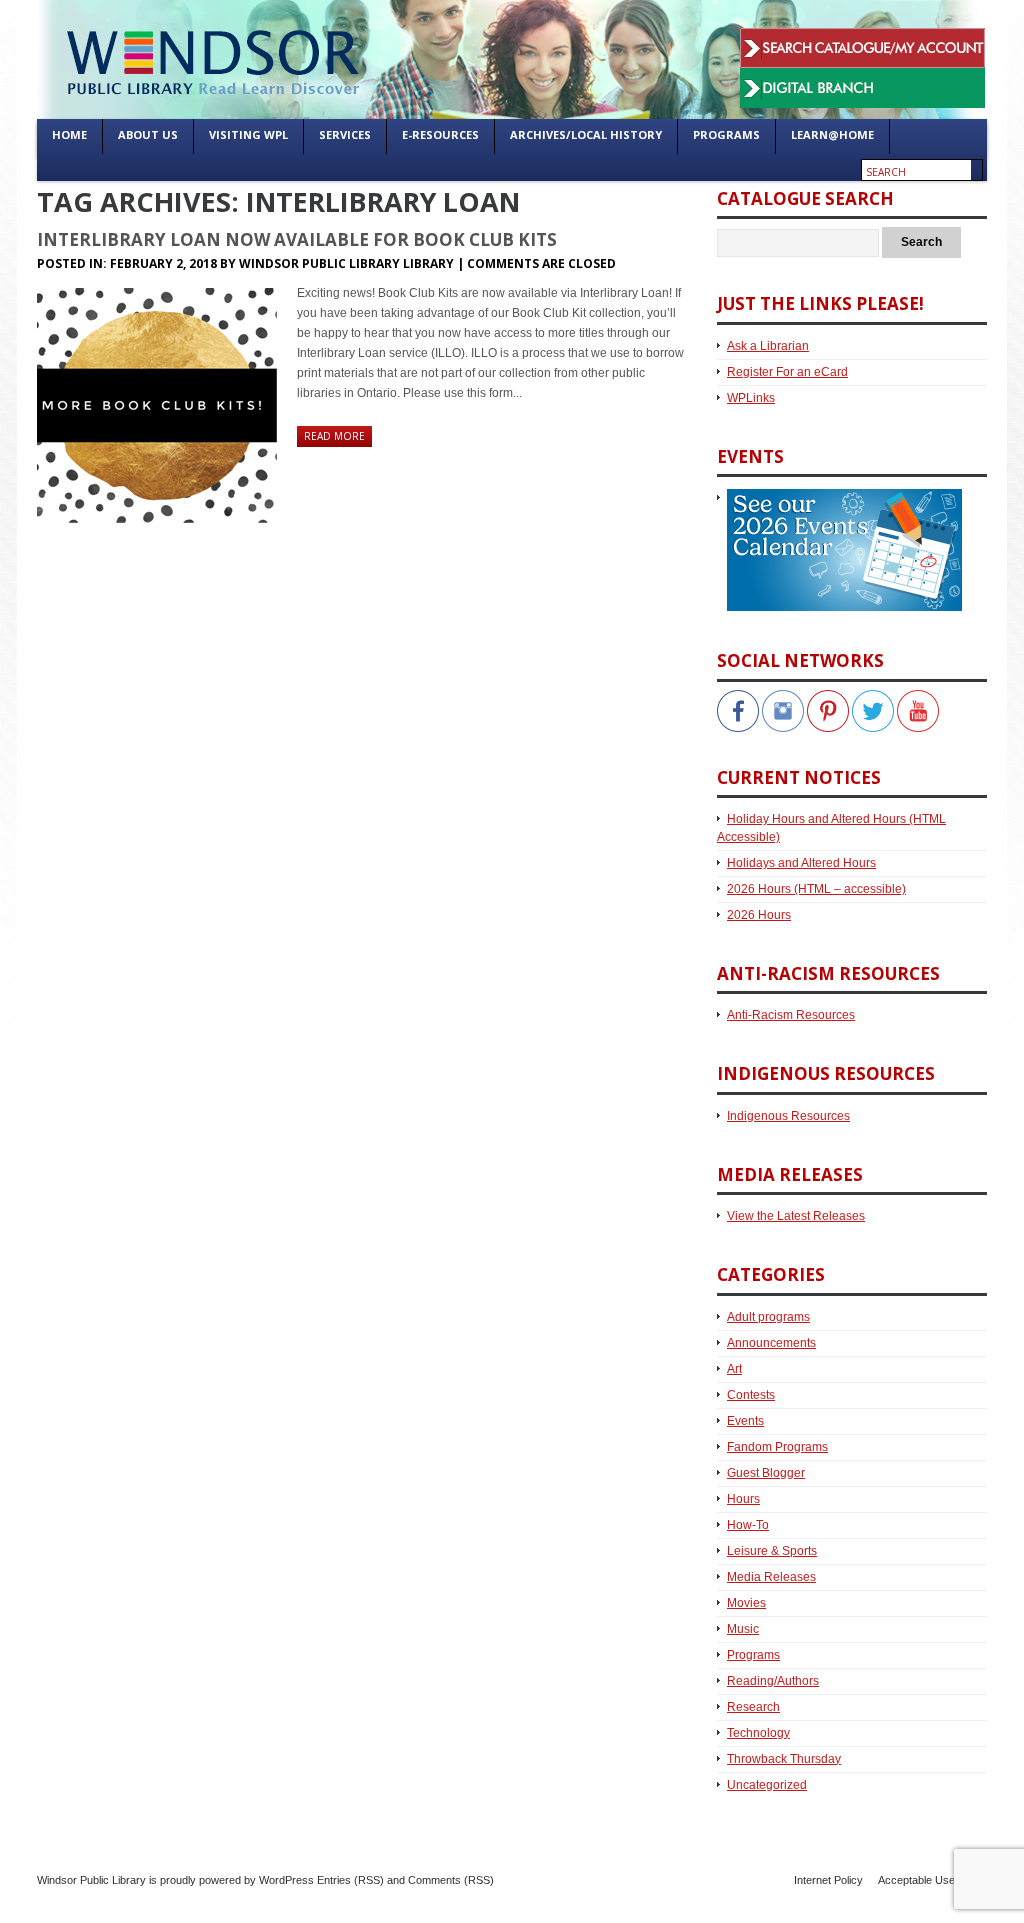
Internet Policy (828, 1880)
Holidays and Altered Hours (801, 863)
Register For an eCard (787, 372)
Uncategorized (767, 1785)
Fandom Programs (777, 1447)
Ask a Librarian (768, 346)
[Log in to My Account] (862, 37)
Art (734, 1369)
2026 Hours (759, 915)
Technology (758, 1733)
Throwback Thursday (784, 1759)
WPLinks (751, 398)
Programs (753, 1655)
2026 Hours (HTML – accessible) (816, 889)
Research (753, 1707)
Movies (746, 1603)
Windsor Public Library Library (346, 263)
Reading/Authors (773, 1681)
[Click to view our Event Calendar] (839, 498)
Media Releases (771, 1577)
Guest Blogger (766, 1473)
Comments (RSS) (451, 1880)
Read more (334, 436)
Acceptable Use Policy (932, 1880)
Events (745, 1421)
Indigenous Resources (788, 1116)
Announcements (771, 1343)
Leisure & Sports (772, 1551)
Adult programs (768, 1317)
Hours (743, 1499)
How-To (748, 1525)
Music (743, 1629)
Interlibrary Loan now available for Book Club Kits (297, 239)
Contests (751, 1395)
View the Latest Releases (796, 1216)
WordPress (286, 1880)
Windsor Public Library (91, 1880)
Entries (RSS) (350, 1880)
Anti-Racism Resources (791, 1015)
